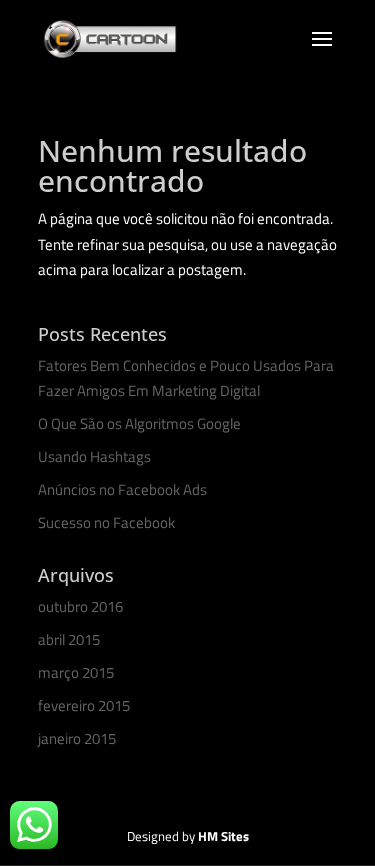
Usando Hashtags (94, 456)
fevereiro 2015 (84, 705)
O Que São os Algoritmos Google (139, 423)
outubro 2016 (80, 606)
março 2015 (76, 672)
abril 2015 (69, 639)
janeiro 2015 (77, 738)
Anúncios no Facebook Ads (122, 489)
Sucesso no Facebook (106, 522)
